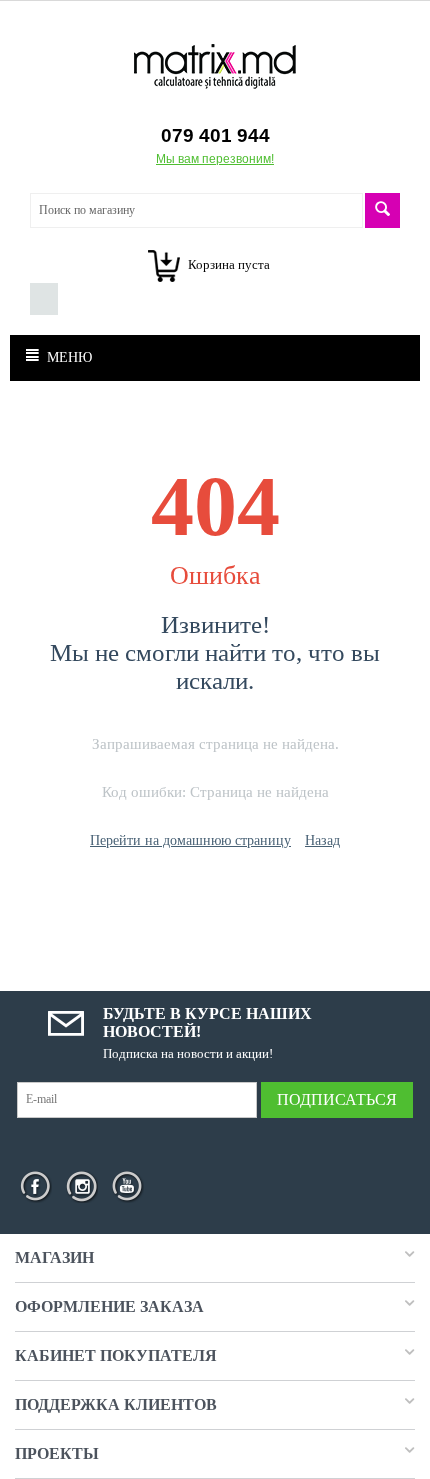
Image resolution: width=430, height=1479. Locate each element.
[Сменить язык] (44, 299)
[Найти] (382, 210)
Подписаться (337, 1099)
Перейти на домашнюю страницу (190, 840)
